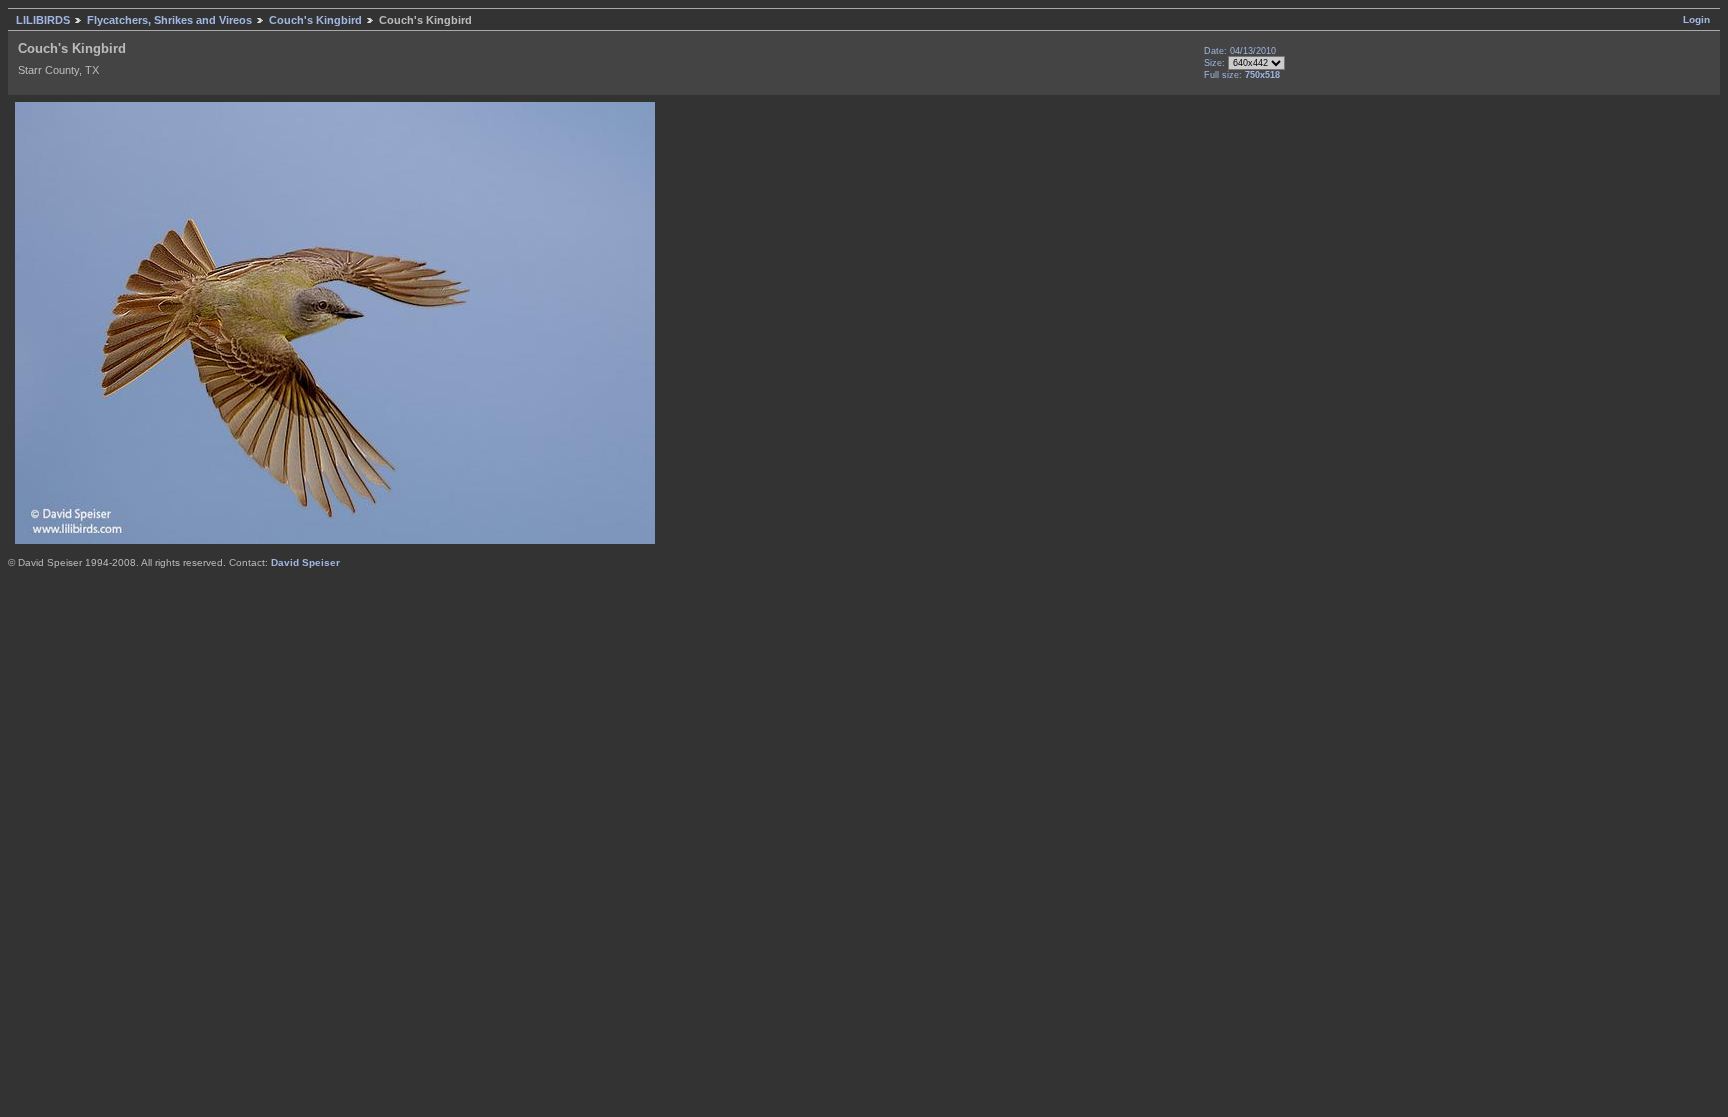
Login (1696, 19)
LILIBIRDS (43, 20)
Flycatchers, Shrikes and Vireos (169, 20)
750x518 (1262, 75)
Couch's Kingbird (315, 20)
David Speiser (305, 562)
